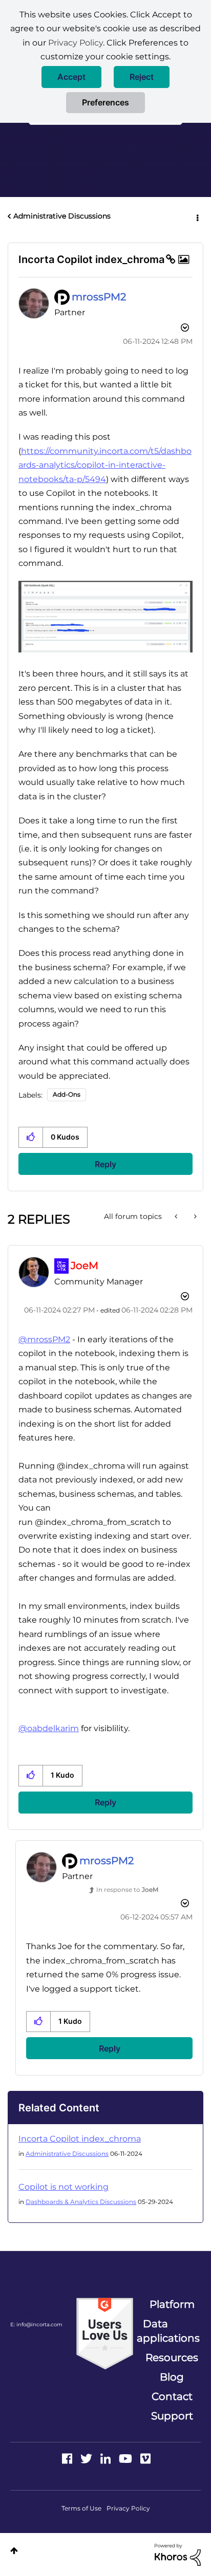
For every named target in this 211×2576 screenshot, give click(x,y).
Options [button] (197, 216)
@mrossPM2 (44, 1339)
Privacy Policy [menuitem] (128, 2508)
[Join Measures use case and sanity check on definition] (194, 1216)
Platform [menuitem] (172, 2304)
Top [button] (14, 2551)
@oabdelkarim (49, 1728)
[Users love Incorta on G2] (105, 2333)
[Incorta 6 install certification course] (177, 1216)
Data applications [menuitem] (168, 2331)
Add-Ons (67, 1094)
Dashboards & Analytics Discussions (81, 2202)
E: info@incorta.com (36, 2324)
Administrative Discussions (62, 216)
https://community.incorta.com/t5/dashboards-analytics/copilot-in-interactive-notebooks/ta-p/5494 (105, 465)
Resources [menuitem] (172, 2357)
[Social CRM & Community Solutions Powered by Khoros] (178, 2554)
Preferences (105, 102)
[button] (71, 77)
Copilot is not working (64, 2187)
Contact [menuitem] (172, 2396)
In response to (127, 1890)
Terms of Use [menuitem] (81, 2508)
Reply (105, 1164)
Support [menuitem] (172, 2416)
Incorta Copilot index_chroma (80, 2139)
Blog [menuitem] (172, 2377)
